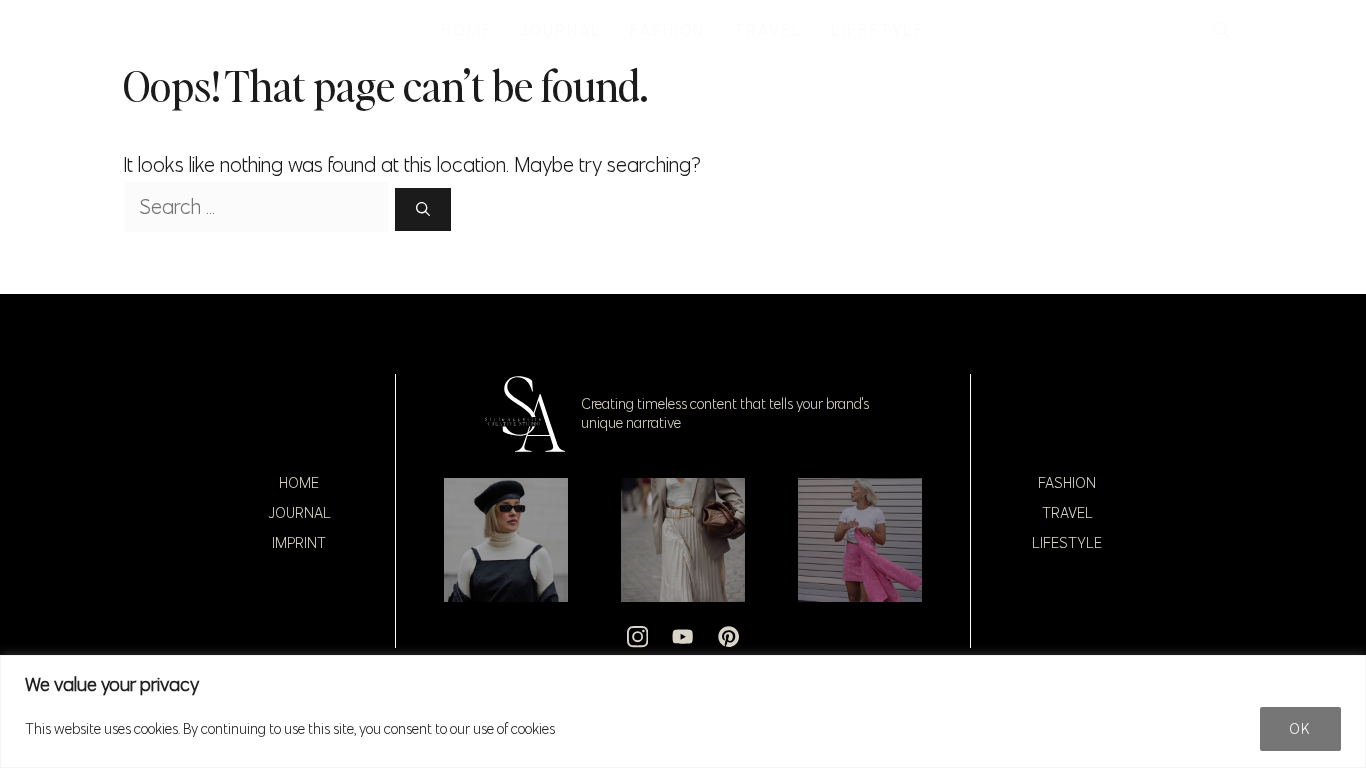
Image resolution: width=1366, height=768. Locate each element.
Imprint (299, 543)
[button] (1221, 30)
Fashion (1067, 483)
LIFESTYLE (878, 30)
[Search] (423, 209)
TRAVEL (768, 30)
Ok (1300, 729)
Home (299, 483)
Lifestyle (1067, 543)
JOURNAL (560, 30)
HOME (467, 30)
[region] (683, 711)
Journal (299, 513)
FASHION (667, 30)
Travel (1067, 513)
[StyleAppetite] (144, 30)
